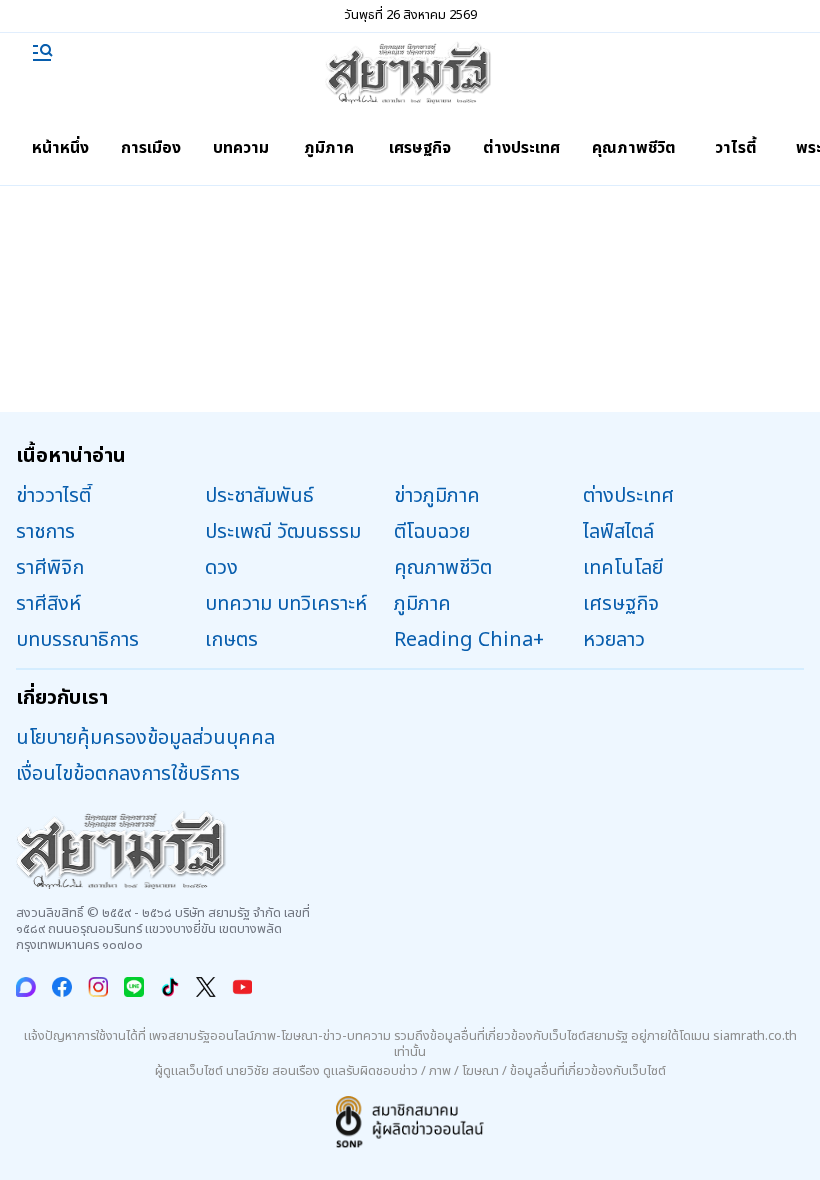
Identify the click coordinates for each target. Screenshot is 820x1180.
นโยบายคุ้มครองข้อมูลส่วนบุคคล (145, 738)
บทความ (241, 148)
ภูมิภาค (329, 148)
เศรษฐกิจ (420, 148)
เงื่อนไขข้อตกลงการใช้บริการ (128, 774)
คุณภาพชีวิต (634, 148)
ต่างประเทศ (521, 148)
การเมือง (151, 148)
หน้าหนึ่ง (60, 148)
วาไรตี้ (736, 148)
